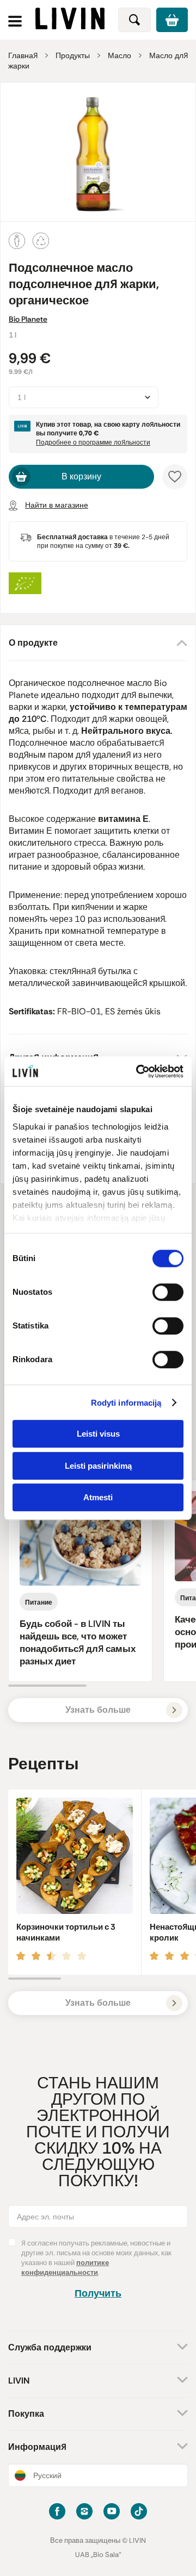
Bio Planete (28, 319)
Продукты (73, 55)
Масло (120, 55)
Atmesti (98, 1497)
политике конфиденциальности (65, 2268)
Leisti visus (98, 1434)
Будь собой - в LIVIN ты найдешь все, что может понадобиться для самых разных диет (78, 1642)
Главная (23, 55)
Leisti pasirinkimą (98, 1466)
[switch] (168, 1292)
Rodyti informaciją (126, 1403)
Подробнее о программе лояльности (93, 442)
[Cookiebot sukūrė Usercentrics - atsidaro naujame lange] (138, 1071)
